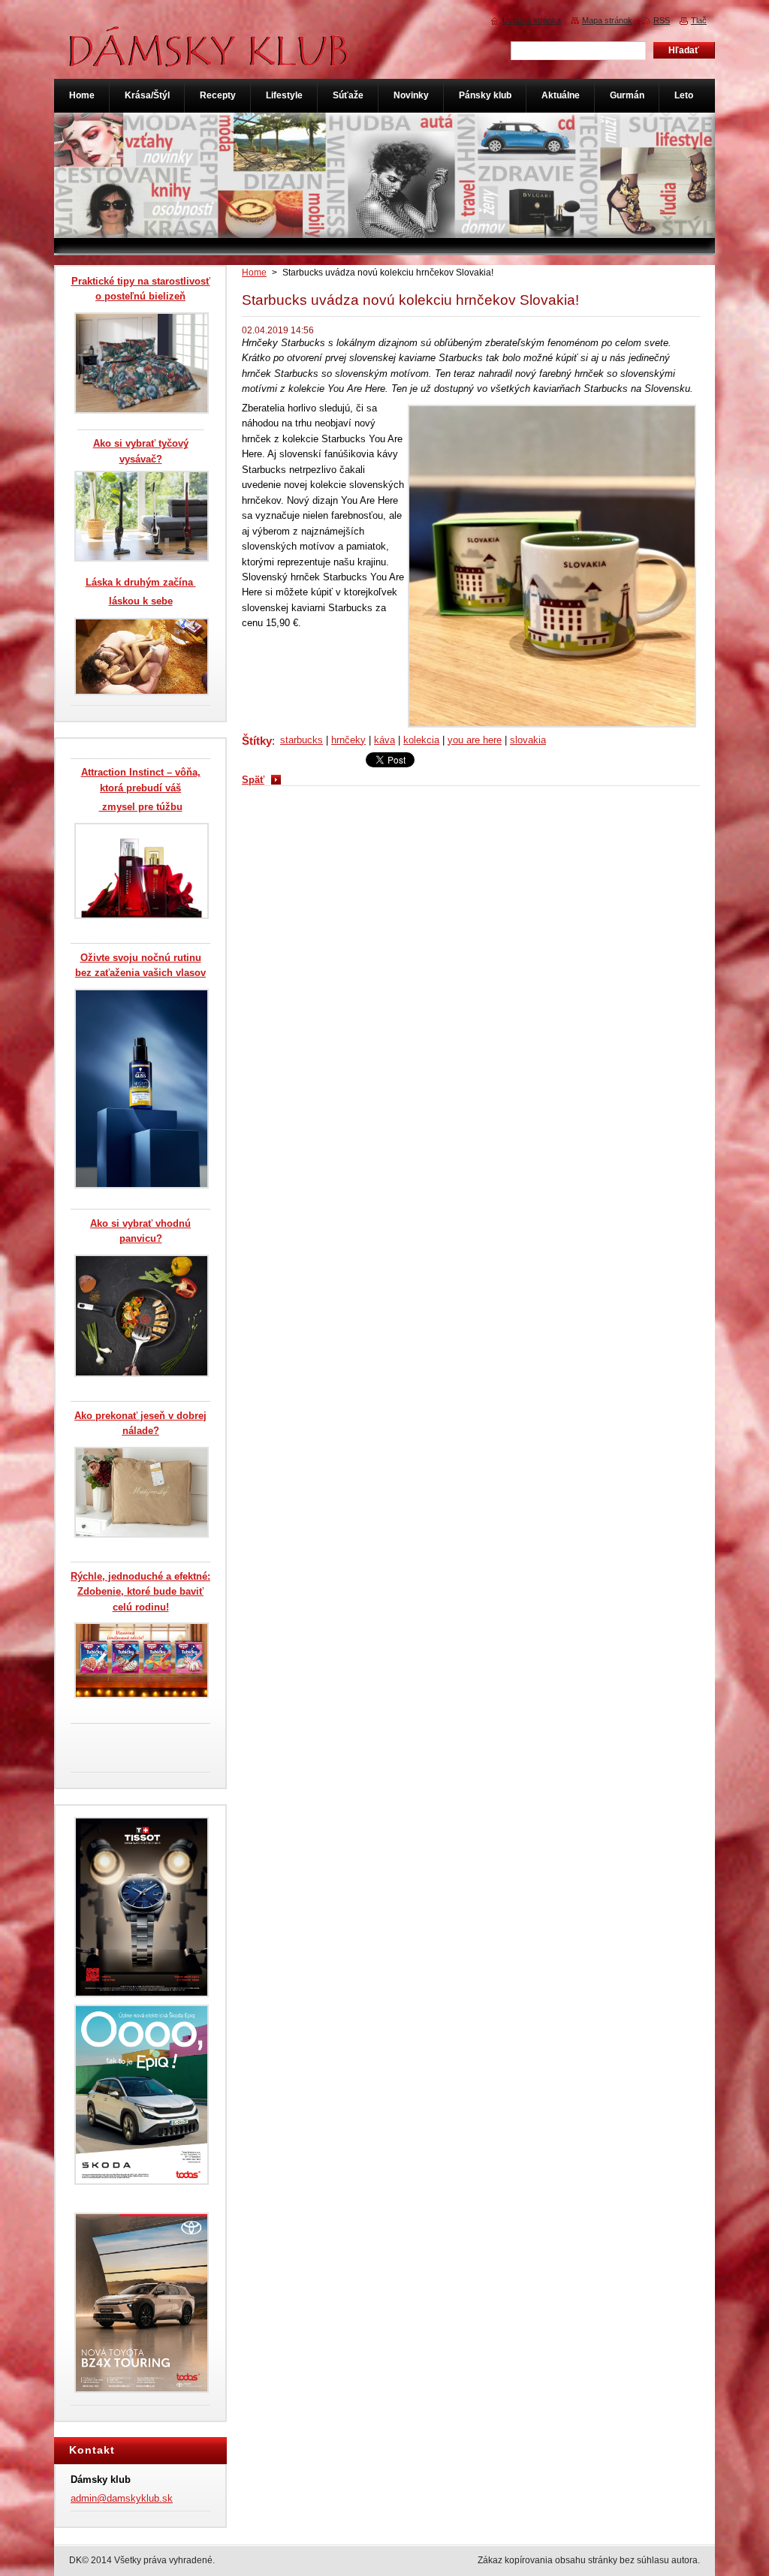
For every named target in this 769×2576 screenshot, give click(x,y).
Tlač (699, 20)
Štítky (257, 741)
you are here (475, 740)
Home (254, 273)
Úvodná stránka (532, 20)
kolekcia (421, 740)
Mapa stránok (607, 20)
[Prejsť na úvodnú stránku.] (210, 59)
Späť (253, 780)
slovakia (528, 740)
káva (384, 740)
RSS (662, 20)
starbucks (302, 740)
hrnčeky (348, 740)
